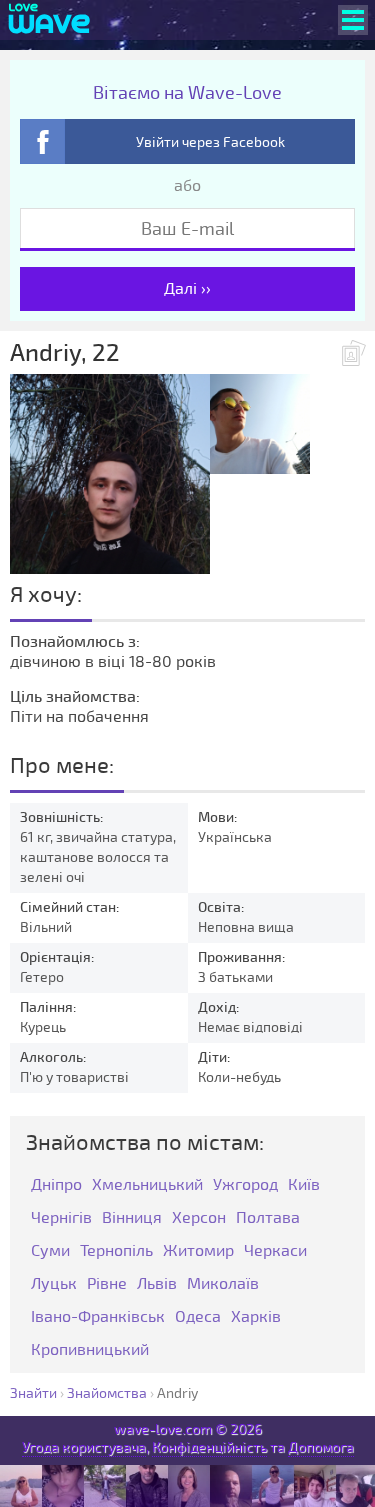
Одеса (198, 1317)
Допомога (321, 1447)
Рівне (107, 1284)
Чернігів (61, 1218)
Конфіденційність (209, 1447)
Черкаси (275, 1251)
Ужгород (245, 1185)
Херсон (199, 1218)
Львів (157, 1284)
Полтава (268, 1218)
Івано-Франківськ (98, 1317)
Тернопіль (116, 1251)
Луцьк (54, 1284)
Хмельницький (147, 1185)
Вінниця (132, 1218)
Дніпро (56, 1185)
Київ (304, 1185)
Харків (256, 1317)
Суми (50, 1251)
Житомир (198, 1251)
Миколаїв (223, 1284)
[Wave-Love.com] (49, 20)
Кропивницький (90, 1350)
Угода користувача (84, 1447)
